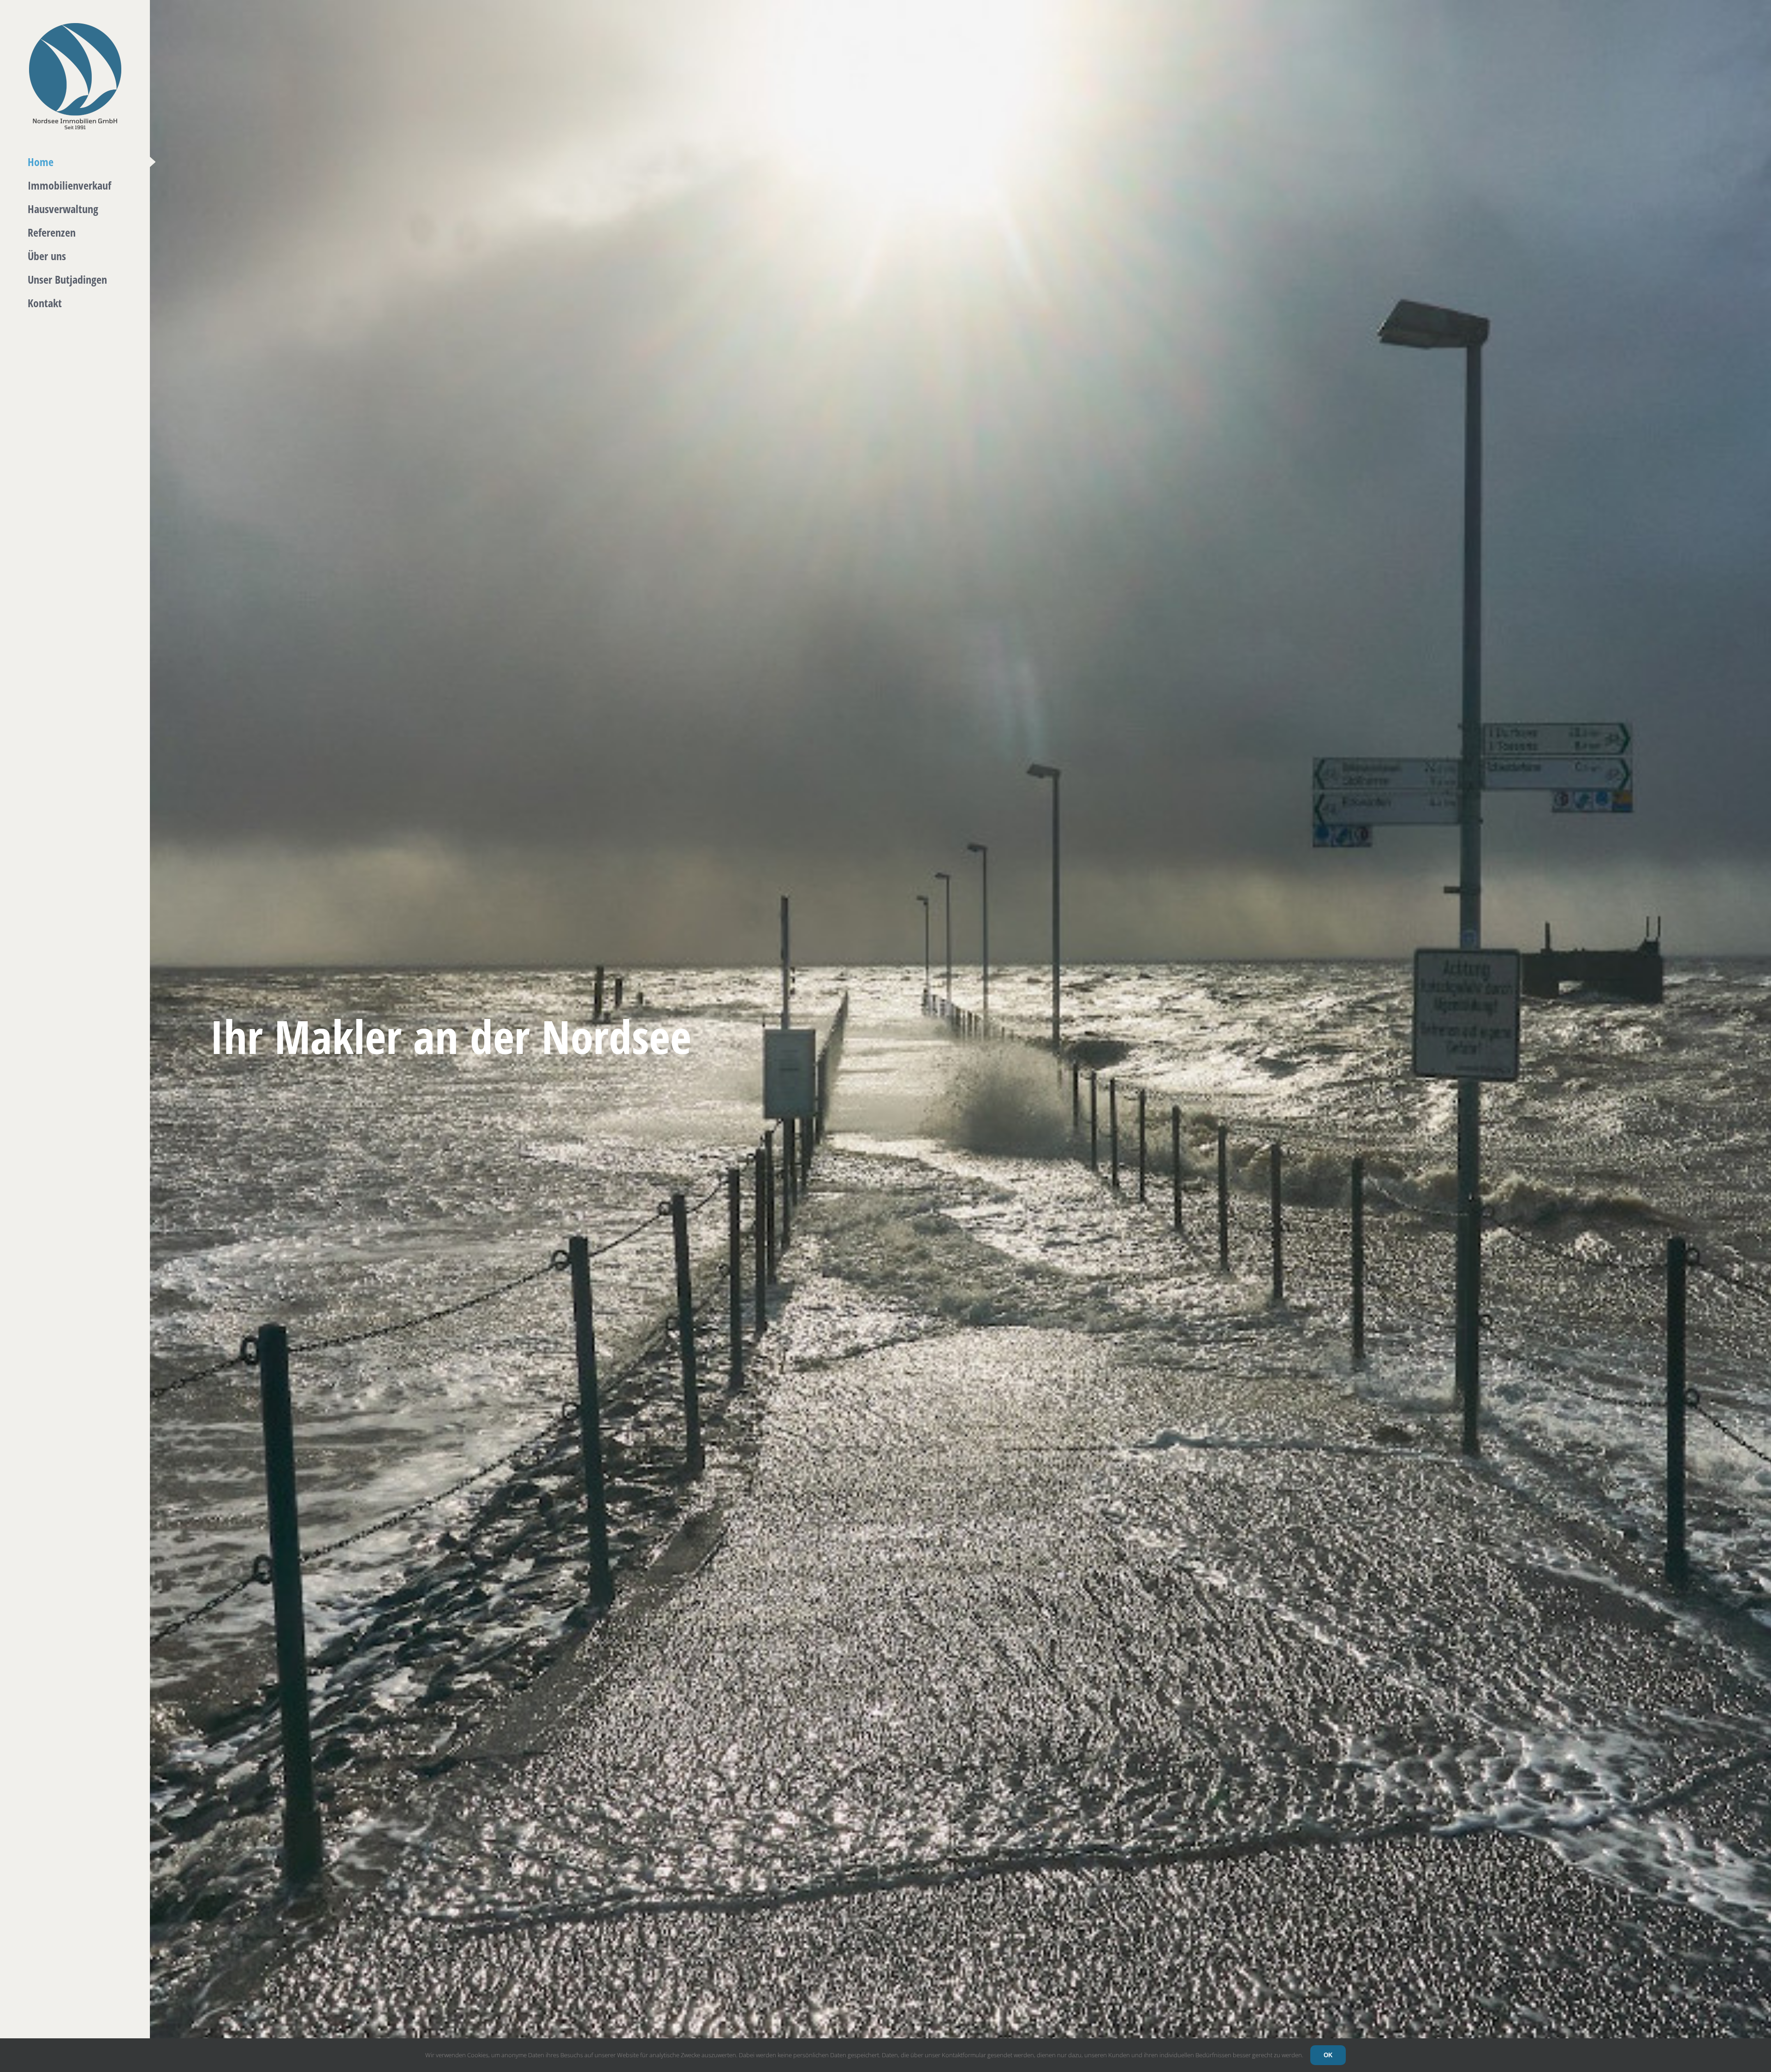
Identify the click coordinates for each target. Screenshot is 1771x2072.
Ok (1328, 2055)
